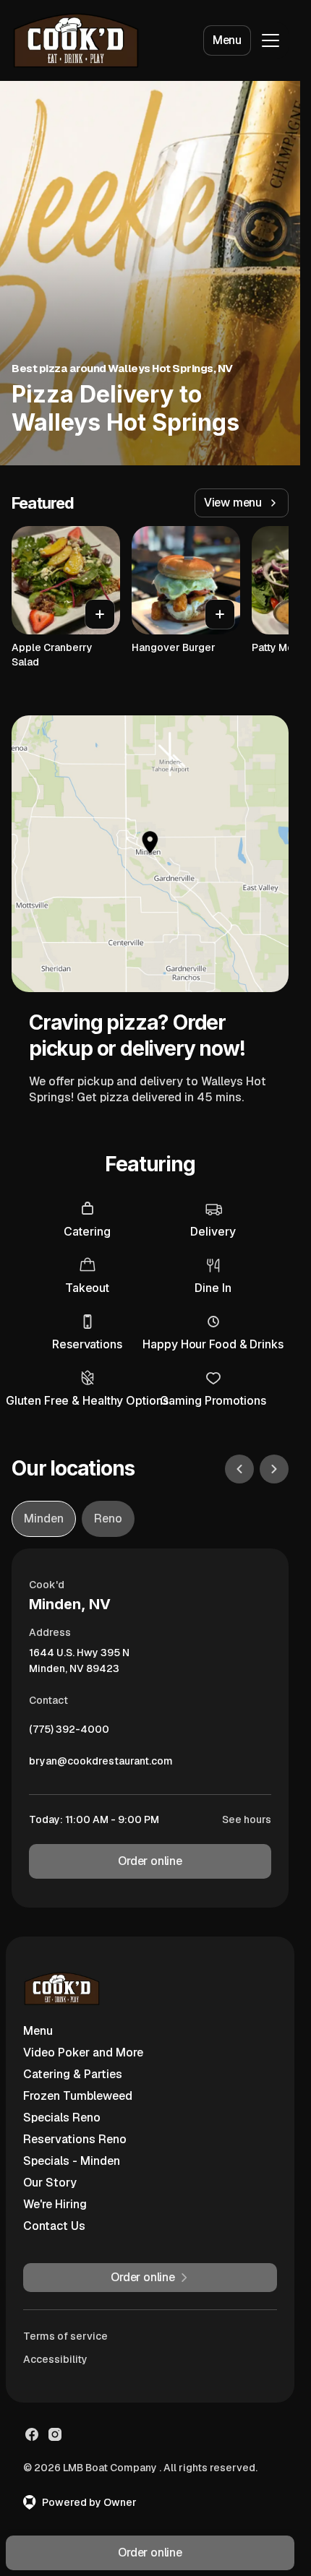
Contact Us (54, 2226)
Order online (150, 1861)
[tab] (44, 1519)
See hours (247, 1819)
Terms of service (65, 2336)
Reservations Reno (75, 2139)
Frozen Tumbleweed (78, 2096)
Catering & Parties (73, 2074)
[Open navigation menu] (270, 40)
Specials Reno (62, 2118)
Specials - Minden (72, 2161)
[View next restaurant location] (274, 1469)
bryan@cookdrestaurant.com (101, 1765)
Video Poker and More (83, 2052)
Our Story (50, 2183)
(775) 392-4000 (69, 1733)
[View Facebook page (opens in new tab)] (32, 2434)
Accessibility (55, 2359)
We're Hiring (55, 2204)
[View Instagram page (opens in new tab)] (55, 2434)
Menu (227, 40)
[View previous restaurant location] (239, 1469)
